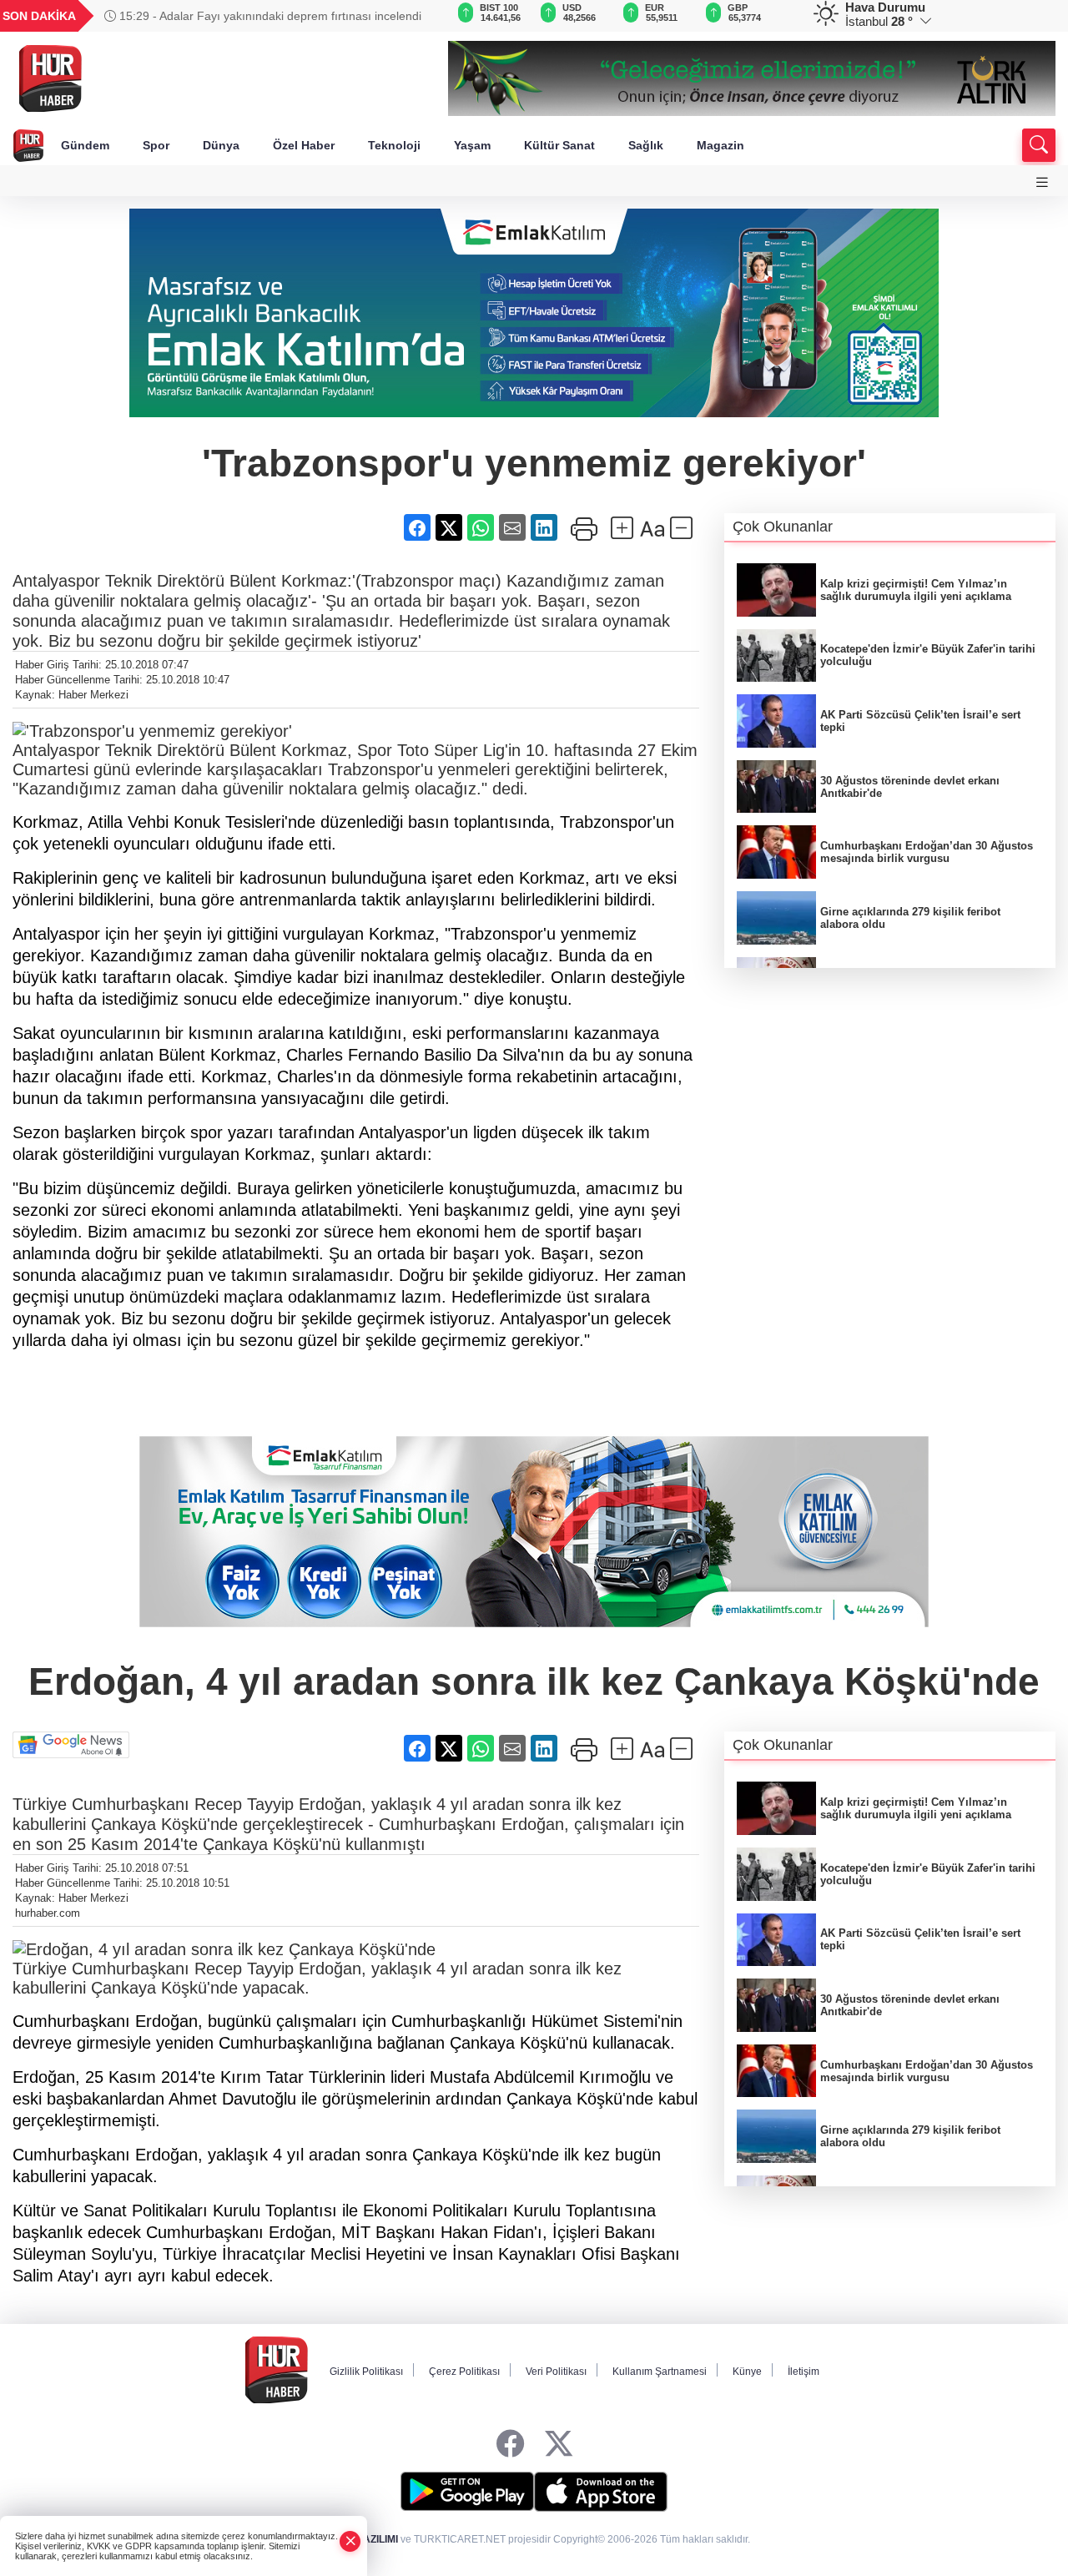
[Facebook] (510, 2444)
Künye (747, 2372)
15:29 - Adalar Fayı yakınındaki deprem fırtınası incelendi (269, 16)
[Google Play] (467, 2492)
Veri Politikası (556, 2372)
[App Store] (601, 2492)
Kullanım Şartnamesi (660, 2372)
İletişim (804, 2372)
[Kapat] (350, 2541)
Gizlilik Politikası (366, 2372)
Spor (156, 145)
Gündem (85, 145)
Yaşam (472, 145)
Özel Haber (304, 145)
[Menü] (1042, 182)
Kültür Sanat (559, 145)
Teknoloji (394, 145)
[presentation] (412, 16)
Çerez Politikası (464, 2372)
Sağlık (646, 145)
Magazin (720, 145)
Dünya (221, 145)
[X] (559, 2444)
